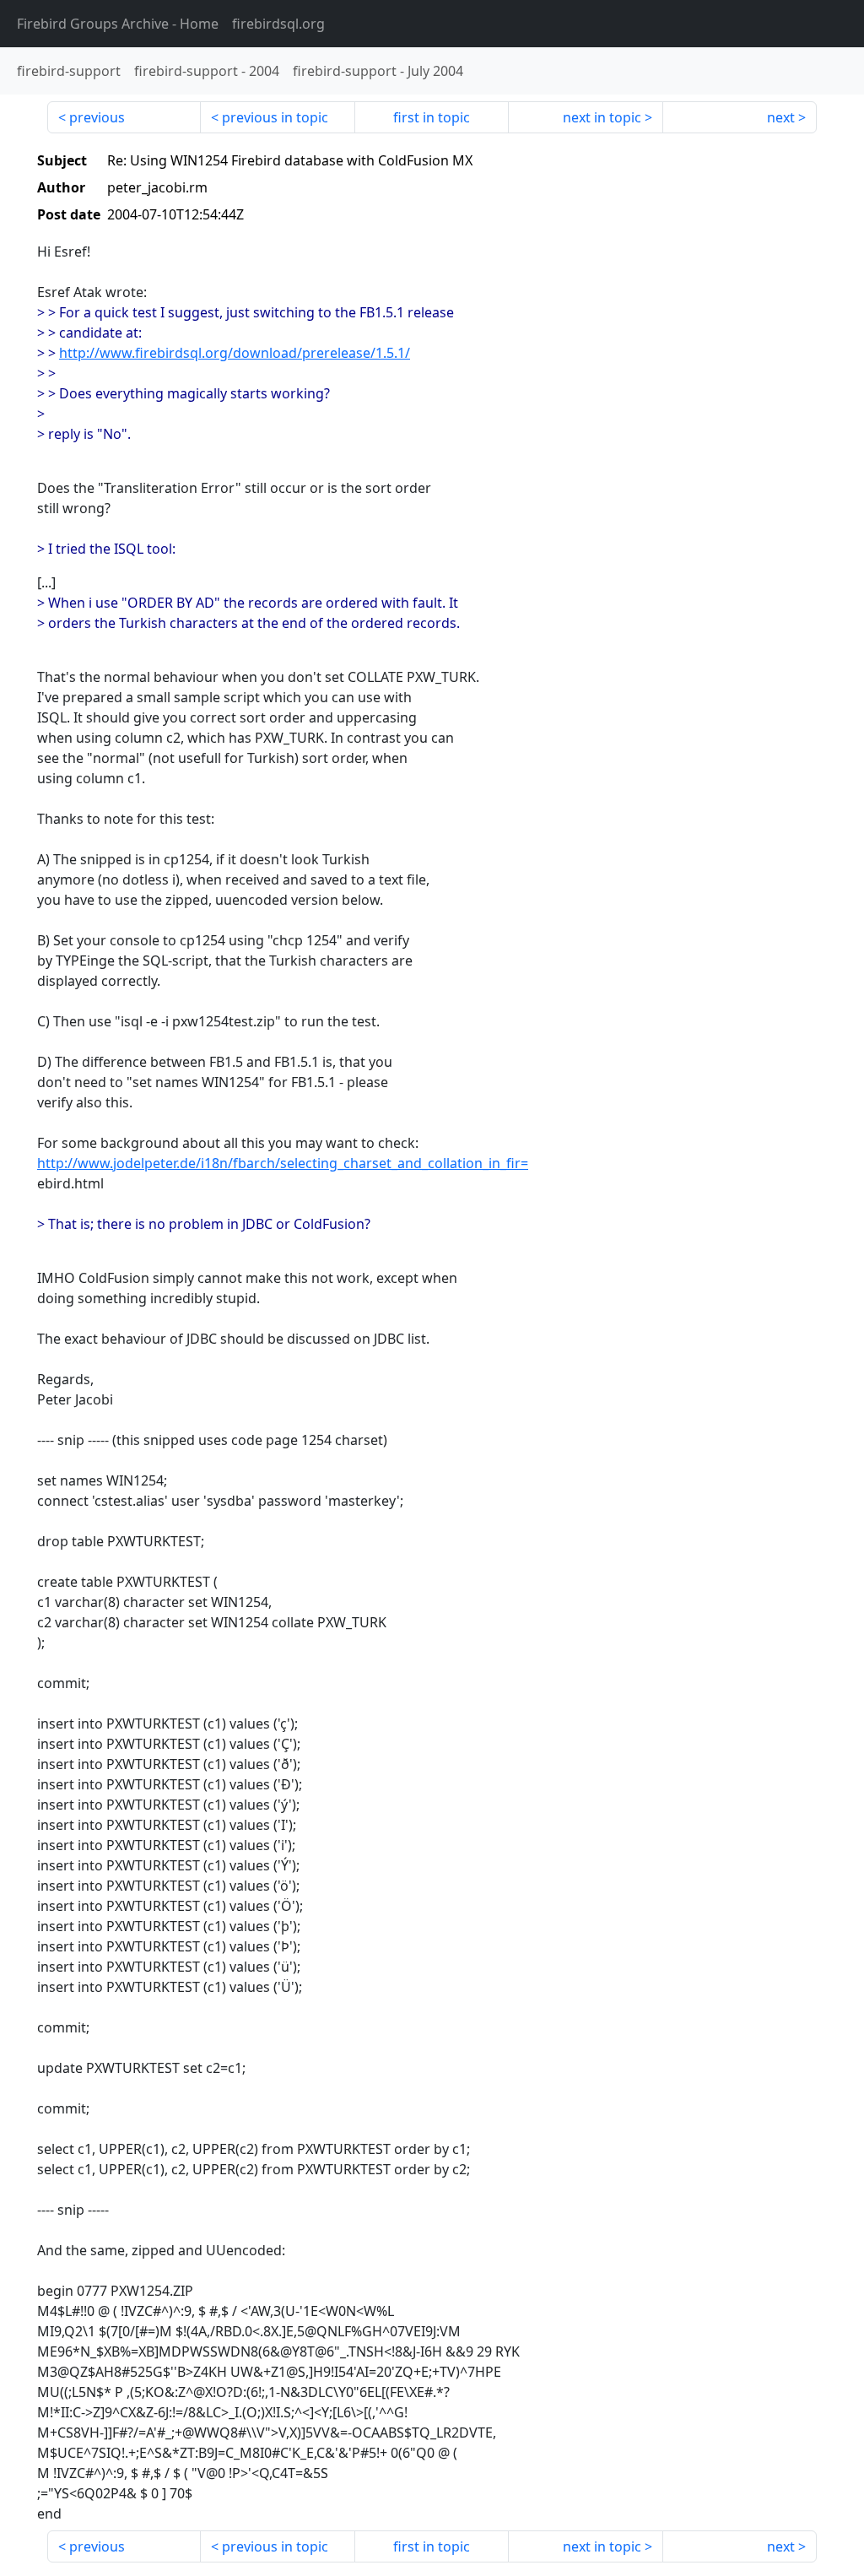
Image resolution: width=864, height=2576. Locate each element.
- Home (118, 24)
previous (97, 117)
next (781, 117)
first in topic (432, 117)
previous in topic (275, 117)
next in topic (602, 117)
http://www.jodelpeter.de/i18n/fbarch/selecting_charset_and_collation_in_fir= (283, 1163)
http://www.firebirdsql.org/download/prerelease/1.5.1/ (235, 353)
